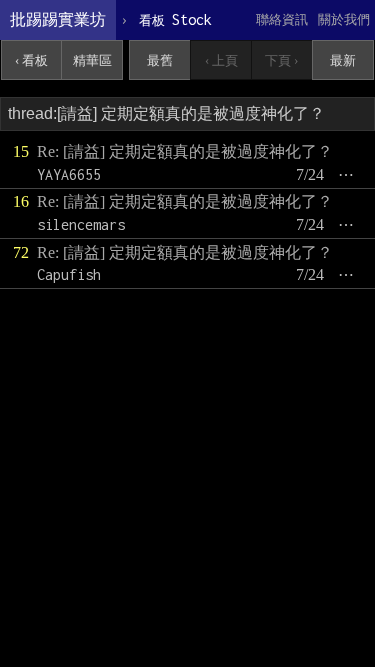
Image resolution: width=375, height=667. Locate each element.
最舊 (160, 60)
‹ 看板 (31, 60)
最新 (343, 60)
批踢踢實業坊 (58, 19)
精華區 (92, 60)
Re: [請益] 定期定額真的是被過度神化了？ (185, 151)
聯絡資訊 (282, 19)
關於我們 (344, 19)
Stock (175, 19)
